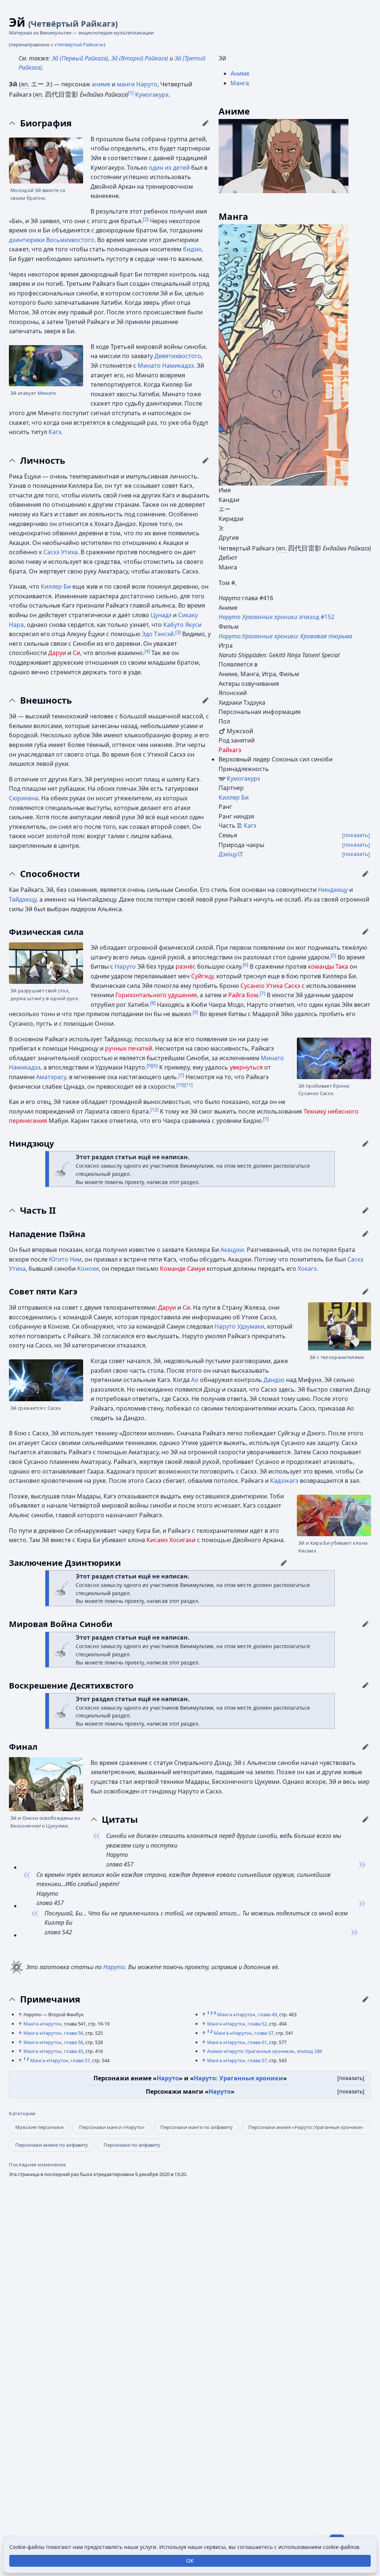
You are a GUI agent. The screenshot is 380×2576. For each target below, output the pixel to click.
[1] (131, 93)
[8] (153, 1002)
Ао (195, 1380)
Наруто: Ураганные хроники (259, 2051)
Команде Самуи (183, 1269)
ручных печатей (129, 1048)
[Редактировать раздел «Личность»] (206, 460)
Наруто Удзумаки (239, 1326)
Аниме (240, 73)
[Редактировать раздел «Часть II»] (366, 1210)
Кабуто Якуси (182, 625)
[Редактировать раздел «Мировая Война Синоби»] (366, 1624)
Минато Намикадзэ (166, 366)
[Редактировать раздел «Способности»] (366, 874)
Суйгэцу (202, 976)
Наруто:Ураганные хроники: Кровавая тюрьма (285, 636)
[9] (195, 1012)
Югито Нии (65, 1259)
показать (351, 2078)
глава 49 (267, 2014)
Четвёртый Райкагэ (79, 44)
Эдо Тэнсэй (158, 634)
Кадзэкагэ (284, 1481)
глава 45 (73, 2051)
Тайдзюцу (23, 899)
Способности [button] (50, 874)
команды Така (328, 966)
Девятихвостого (178, 356)
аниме (101, 84)
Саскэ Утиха (60, 552)
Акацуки (232, 1250)
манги (126, 84)
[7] (263, 993)
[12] (154, 1109)
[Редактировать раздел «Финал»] (366, 1747)
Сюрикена (24, 798)
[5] (333, 955)
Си (76, 653)
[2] (146, 219)
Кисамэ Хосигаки (171, 1540)
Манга (240, 83)
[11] (189, 1084)
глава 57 (80, 2060)
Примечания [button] (50, 1999)
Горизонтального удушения (156, 995)
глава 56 (73, 2033)
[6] (245, 965)
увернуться (246, 1067)
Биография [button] (46, 123)
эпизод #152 (276, 617)
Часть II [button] (38, 1210)
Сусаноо (253, 986)
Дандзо (274, 1380)
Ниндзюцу (333, 890)
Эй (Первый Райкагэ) (80, 58)
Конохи (88, 1269)
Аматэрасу (51, 1077)
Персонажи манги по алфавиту (196, 2127)
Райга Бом (243, 995)
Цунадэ (161, 615)
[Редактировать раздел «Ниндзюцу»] (366, 1144)
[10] (180, 1084)
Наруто (147, 84)
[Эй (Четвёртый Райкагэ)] (284, 156)
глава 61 (257, 2042)
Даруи (57, 653)
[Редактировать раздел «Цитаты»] (366, 1819)
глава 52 (257, 2024)
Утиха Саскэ (283, 986)
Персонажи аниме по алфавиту (52, 2145)
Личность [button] (43, 460)
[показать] (356, 835)
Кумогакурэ (243, 778)
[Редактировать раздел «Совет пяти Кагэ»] (366, 1292)
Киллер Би (234, 797)
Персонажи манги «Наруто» (112, 2127)
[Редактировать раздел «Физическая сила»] (366, 932)
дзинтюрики (27, 240)
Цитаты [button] (120, 1819)
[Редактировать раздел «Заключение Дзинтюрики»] (284, 1563)
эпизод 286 (309, 2051)
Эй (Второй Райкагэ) (140, 58)
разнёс (186, 966)
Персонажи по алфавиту (132, 2145)
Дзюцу (228, 854)
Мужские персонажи (39, 2127)
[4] (147, 651)
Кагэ (250, 826)
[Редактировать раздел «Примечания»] (366, 1999)
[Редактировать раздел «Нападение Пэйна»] (366, 1234)
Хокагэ (307, 1269)
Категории (22, 2114)
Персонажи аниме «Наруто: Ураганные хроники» (306, 2127)
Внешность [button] (46, 700)
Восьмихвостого (70, 240)
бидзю (192, 249)
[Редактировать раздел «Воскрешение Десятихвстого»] (366, 1685)
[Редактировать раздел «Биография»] (206, 123)
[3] (178, 632)
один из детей (169, 168)
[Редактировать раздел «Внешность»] (206, 700)
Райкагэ (230, 750)
